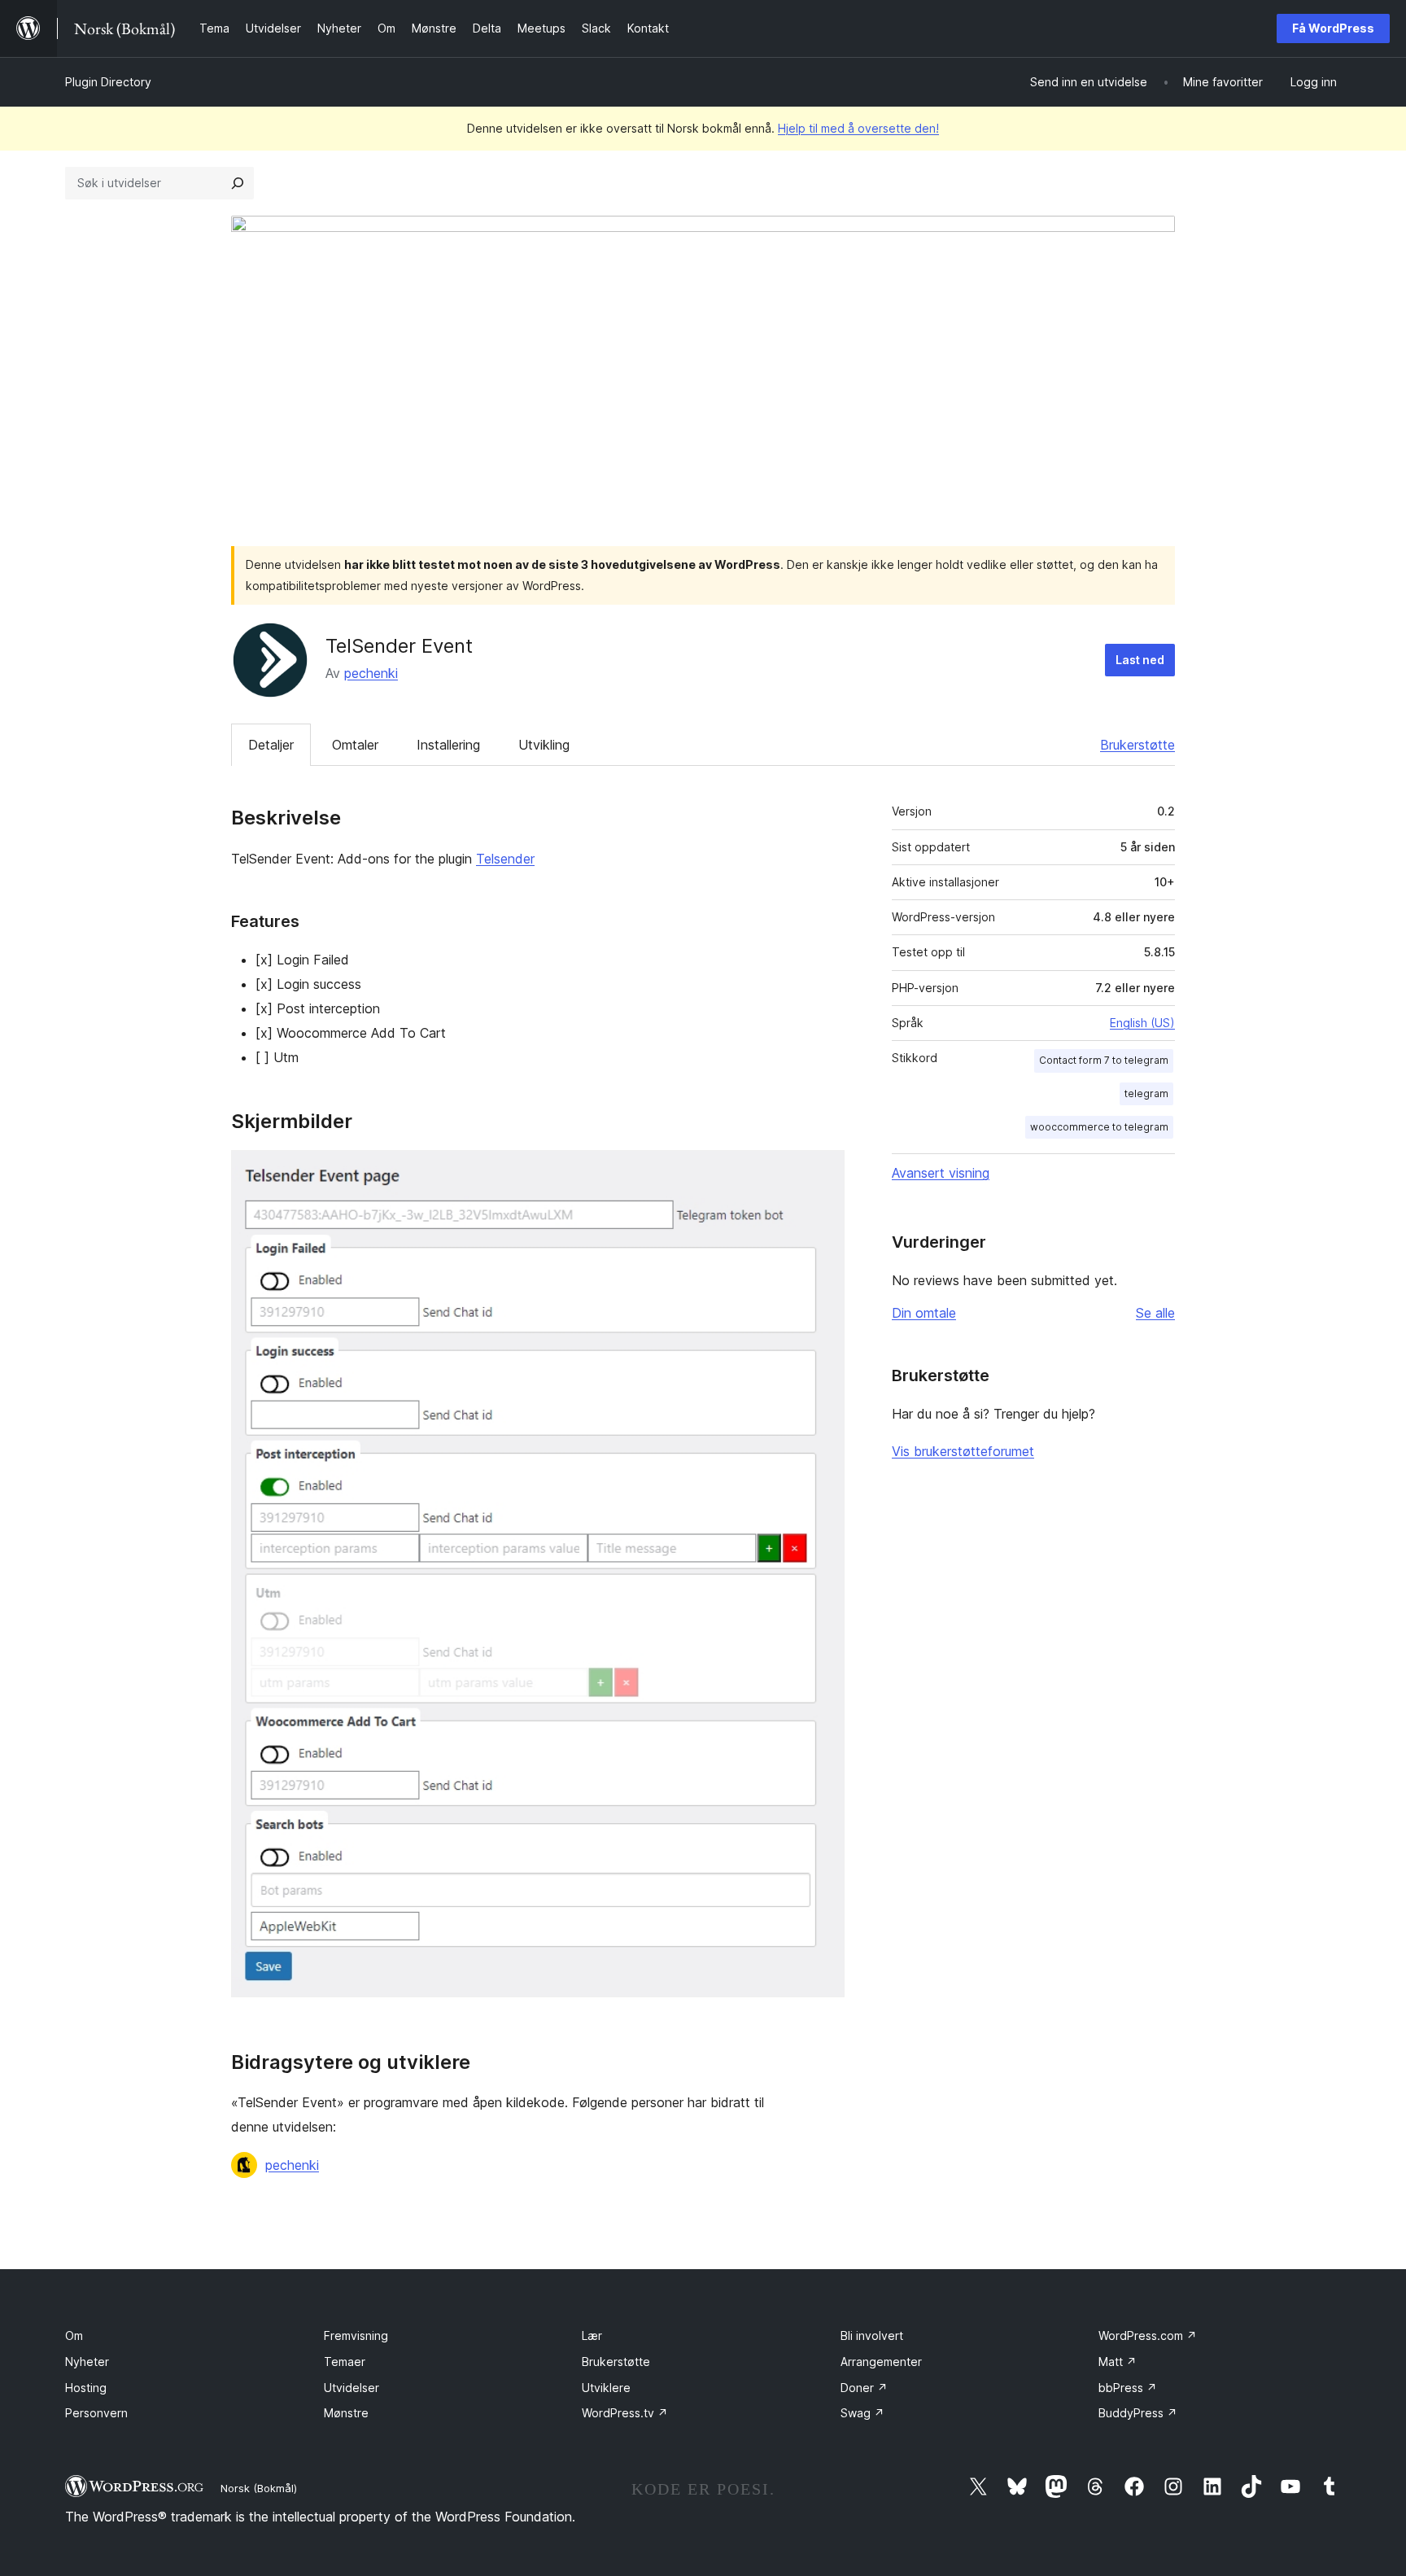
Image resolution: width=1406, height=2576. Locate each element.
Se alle (1155, 1313)
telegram (1146, 1093)
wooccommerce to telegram (1099, 1127)
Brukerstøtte (1137, 745)
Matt (1118, 2362)
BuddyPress (1138, 2413)
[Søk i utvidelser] (238, 183)
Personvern (96, 2413)
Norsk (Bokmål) (259, 2488)
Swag (862, 2413)
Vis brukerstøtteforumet (963, 1451)
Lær (592, 2335)
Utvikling (544, 745)
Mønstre (346, 2413)
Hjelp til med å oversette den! (858, 128)
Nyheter (87, 2362)
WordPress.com (1148, 2335)
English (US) (1142, 1023)
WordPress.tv (625, 2413)
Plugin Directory (108, 82)
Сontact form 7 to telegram (1104, 1060)
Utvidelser (351, 2388)
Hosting (86, 2388)
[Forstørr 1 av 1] (823, 1172)
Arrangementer (881, 2362)
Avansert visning (941, 1173)
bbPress (1128, 2388)
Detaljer (271, 745)
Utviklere (606, 2388)
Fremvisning (356, 2335)
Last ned (1140, 660)
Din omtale (924, 1313)
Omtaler (355, 745)
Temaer (345, 2362)
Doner (864, 2388)
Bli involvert (872, 2335)
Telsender (505, 859)
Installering (448, 745)
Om (74, 2335)
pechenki (371, 673)
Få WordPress (1333, 28)
